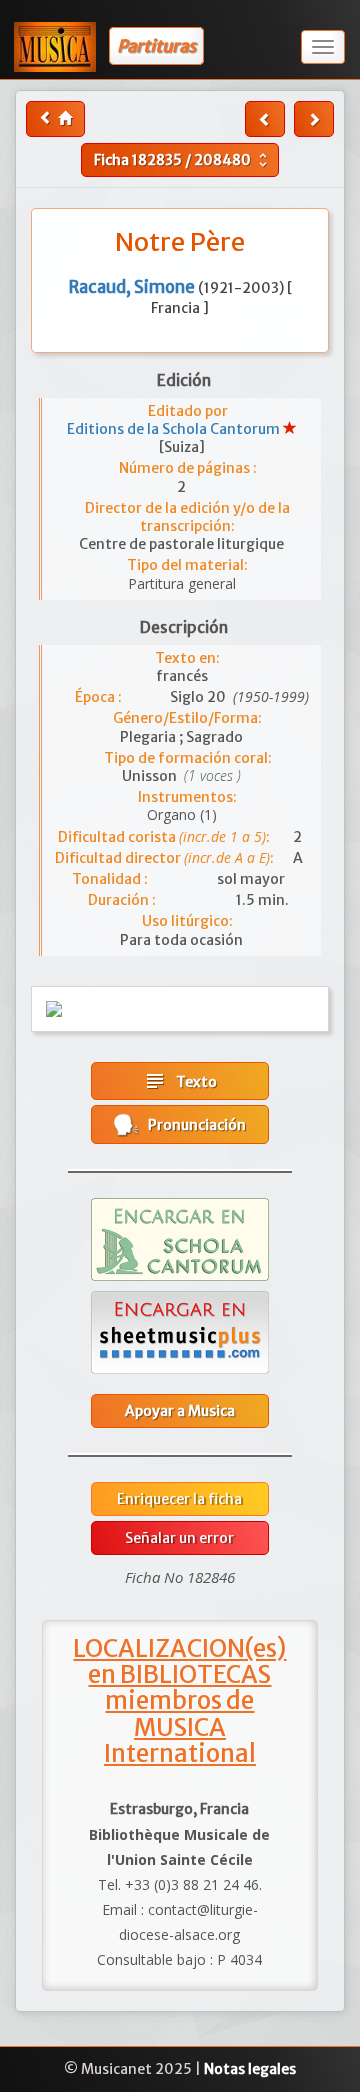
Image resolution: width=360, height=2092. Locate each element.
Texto (180, 1081)
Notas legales (250, 2069)
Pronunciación (192, 1125)
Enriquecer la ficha (179, 1499)
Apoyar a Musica (180, 1411)
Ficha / (183, 160)
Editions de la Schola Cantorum (175, 429)
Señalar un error (179, 1538)
